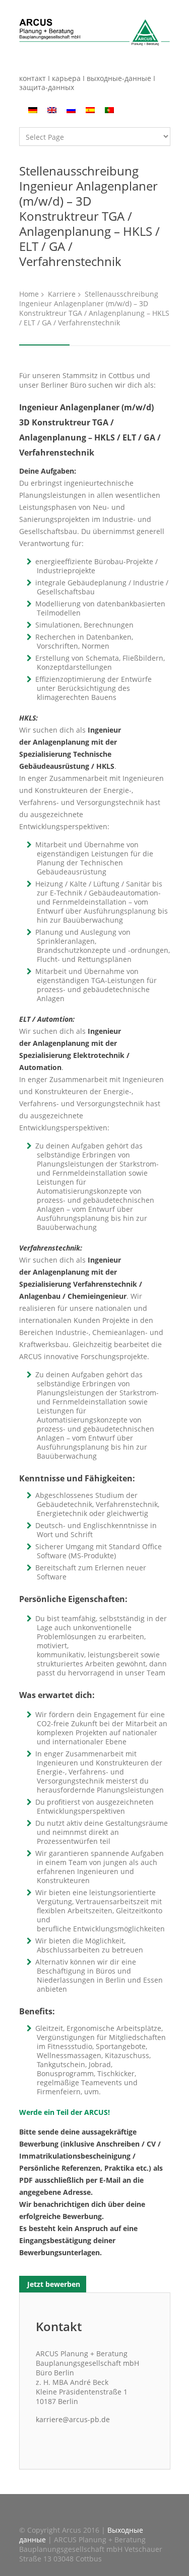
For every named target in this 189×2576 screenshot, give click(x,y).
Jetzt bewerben (53, 2284)
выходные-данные (119, 78)
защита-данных (47, 87)
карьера (67, 78)
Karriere (62, 294)
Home (29, 294)
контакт (34, 78)
